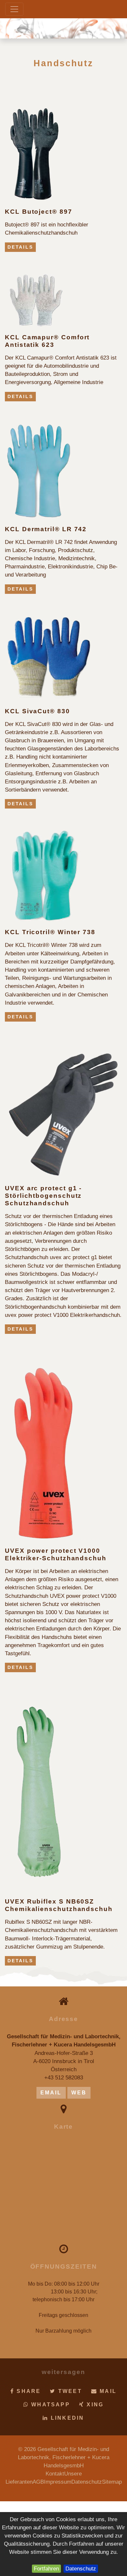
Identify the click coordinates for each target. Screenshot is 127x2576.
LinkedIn (66, 2418)
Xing (94, 2405)
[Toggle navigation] (14, 9)
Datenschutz (81, 2569)
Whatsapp (49, 2405)
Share (28, 2391)
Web (79, 2093)
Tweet (69, 2391)
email (51, 2093)
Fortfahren (46, 2569)
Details (20, 247)
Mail (107, 2391)
